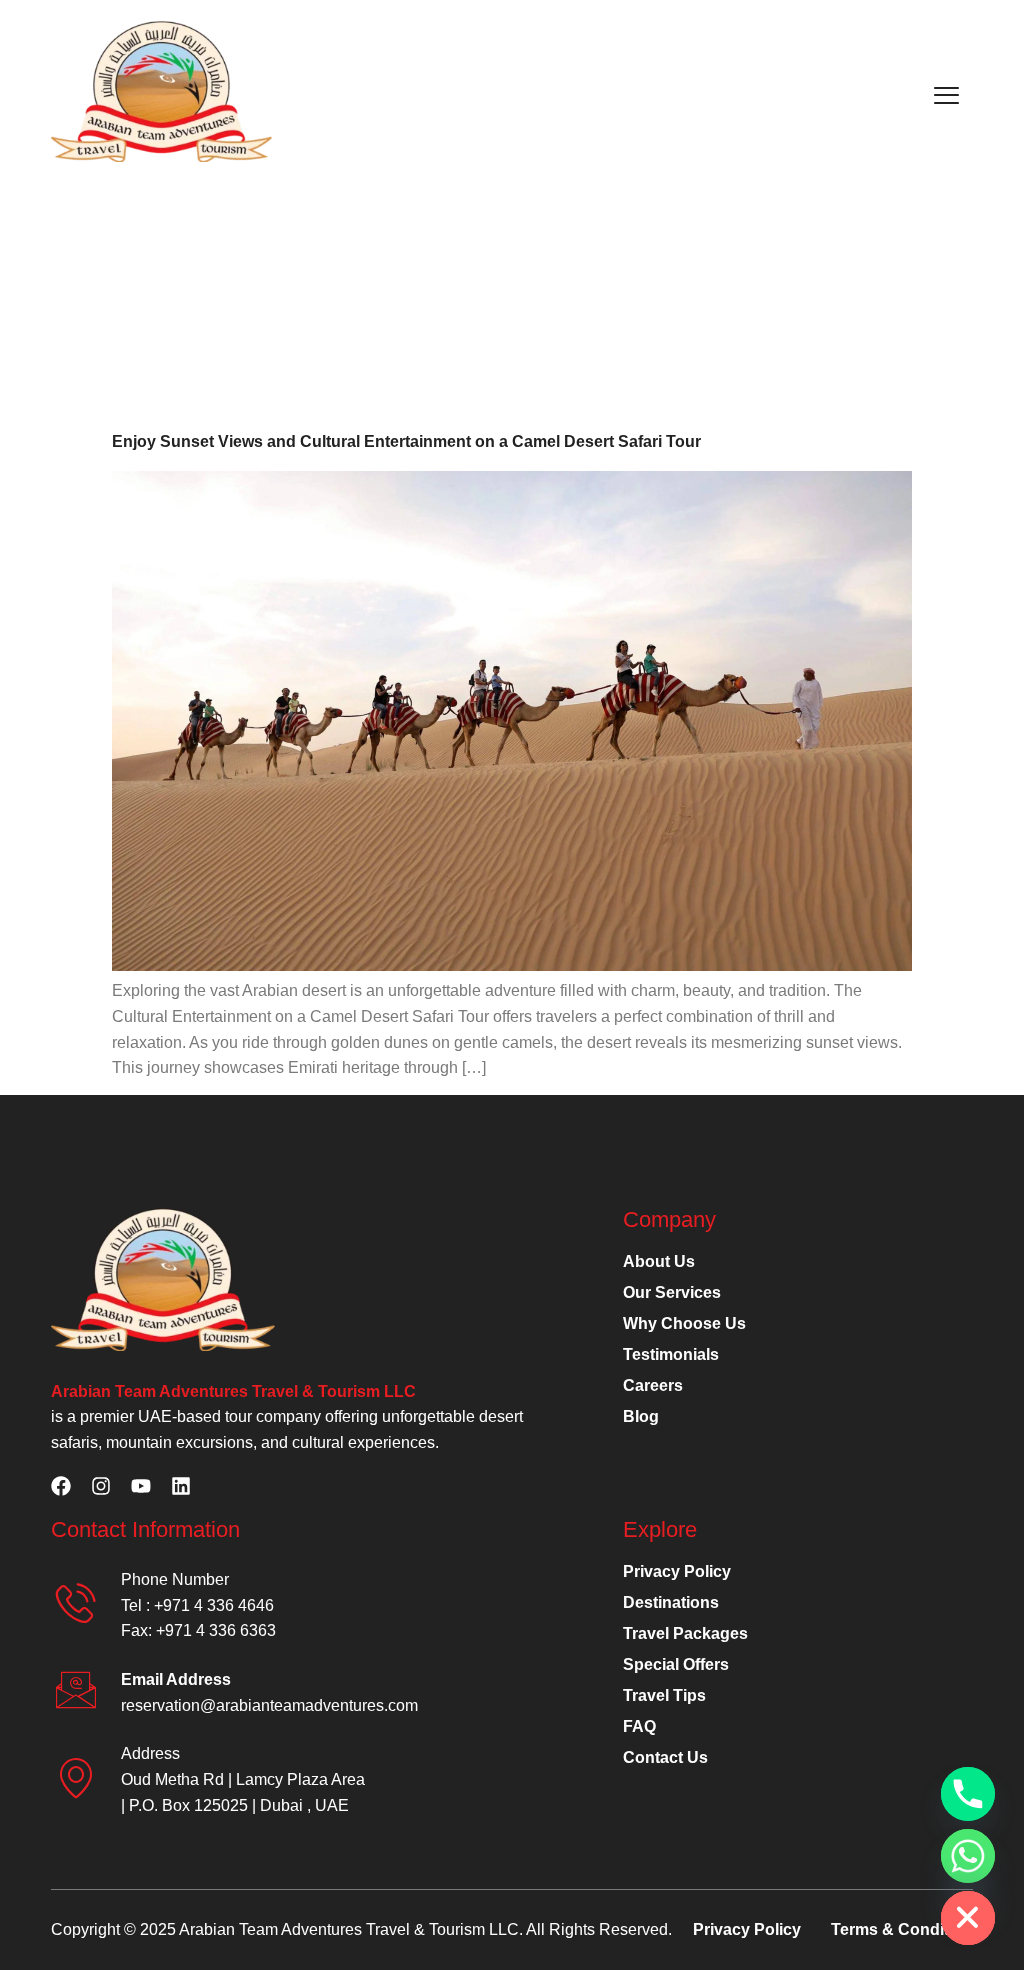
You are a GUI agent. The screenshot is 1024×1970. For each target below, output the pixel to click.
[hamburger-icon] (947, 94)
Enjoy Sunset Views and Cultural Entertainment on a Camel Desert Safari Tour (406, 441)
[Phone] (968, 1794)
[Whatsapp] (968, 1856)
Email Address (176, 1679)
